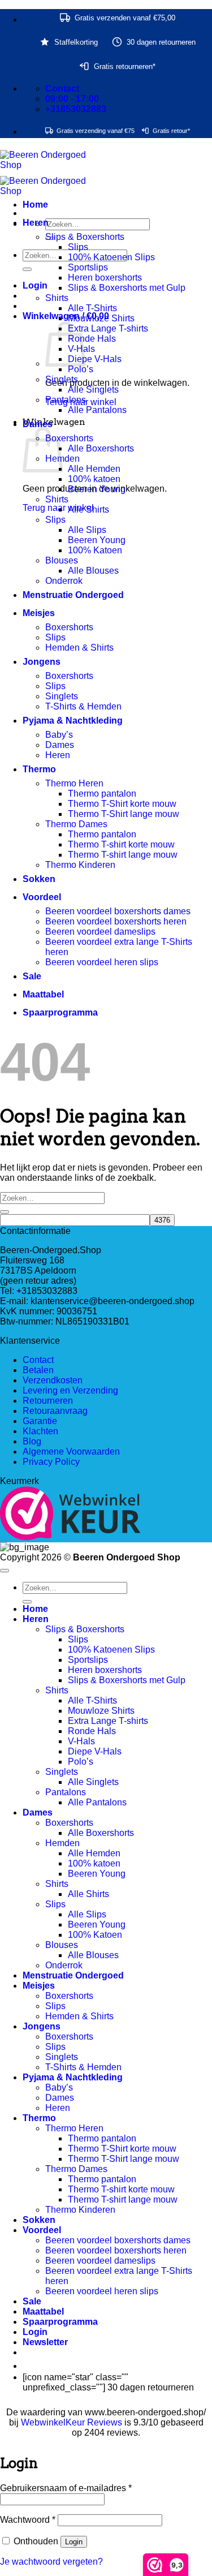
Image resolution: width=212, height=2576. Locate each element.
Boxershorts (69, 438)
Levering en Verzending (70, 1390)
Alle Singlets (93, 390)
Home (35, 205)
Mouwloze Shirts (101, 318)
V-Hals (81, 1741)
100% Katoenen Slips (111, 257)
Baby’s (59, 735)
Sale (32, 976)
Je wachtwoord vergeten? (51, 2562)
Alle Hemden (94, 469)
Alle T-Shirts (92, 308)
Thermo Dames (76, 824)
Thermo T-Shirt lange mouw (124, 814)
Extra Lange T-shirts (108, 328)
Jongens (42, 662)
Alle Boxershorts (101, 448)
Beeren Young (97, 489)
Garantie (40, 1421)
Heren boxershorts (105, 278)
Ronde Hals (92, 339)
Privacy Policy (51, 1462)
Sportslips (88, 267)
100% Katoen (95, 550)
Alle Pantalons (97, 410)
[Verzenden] (27, 269)
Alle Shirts (88, 509)
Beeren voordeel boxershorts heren (116, 921)
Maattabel (43, 994)
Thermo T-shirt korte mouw (121, 844)
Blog (32, 1441)
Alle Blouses (93, 571)
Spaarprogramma (60, 1012)
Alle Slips (87, 530)
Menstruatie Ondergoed (73, 595)
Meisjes (39, 613)
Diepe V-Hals (95, 359)
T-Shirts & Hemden (83, 706)
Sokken (39, 879)
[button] (35, 285)
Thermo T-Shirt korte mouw (122, 804)
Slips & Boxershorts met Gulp (127, 288)
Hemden (62, 1843)
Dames (38, 424)
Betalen (38, 1370)
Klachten (40, 1431)
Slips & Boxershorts (85, 237)
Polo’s (81, 369)
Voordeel (42, 897)
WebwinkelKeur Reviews (72, 2422)
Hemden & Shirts (79, 648)
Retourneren (48, 1401)
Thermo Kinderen (80, 865)
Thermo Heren (74, 783)
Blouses (62, 560)
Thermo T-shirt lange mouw (123, 855)
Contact (38, 1360)
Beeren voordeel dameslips (100, 932)
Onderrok (64, 581)
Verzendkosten (53, 1380)
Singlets (62, 379)
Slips (78, 247)
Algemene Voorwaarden (71, 1452)
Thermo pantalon (102, 794)
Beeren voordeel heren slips (102, 962)
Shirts (57, 298)
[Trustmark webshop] (70, 1514)
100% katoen (94, 479)
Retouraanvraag (55, 1411)
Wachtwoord (28, 2520)
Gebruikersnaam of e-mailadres (66, 2488)
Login (74, 2542)
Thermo (39, 769)
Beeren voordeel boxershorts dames (118, 911)
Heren (36, 223)
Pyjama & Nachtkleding (73, 721)
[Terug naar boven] (5, 1571)
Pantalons (66, 400)
